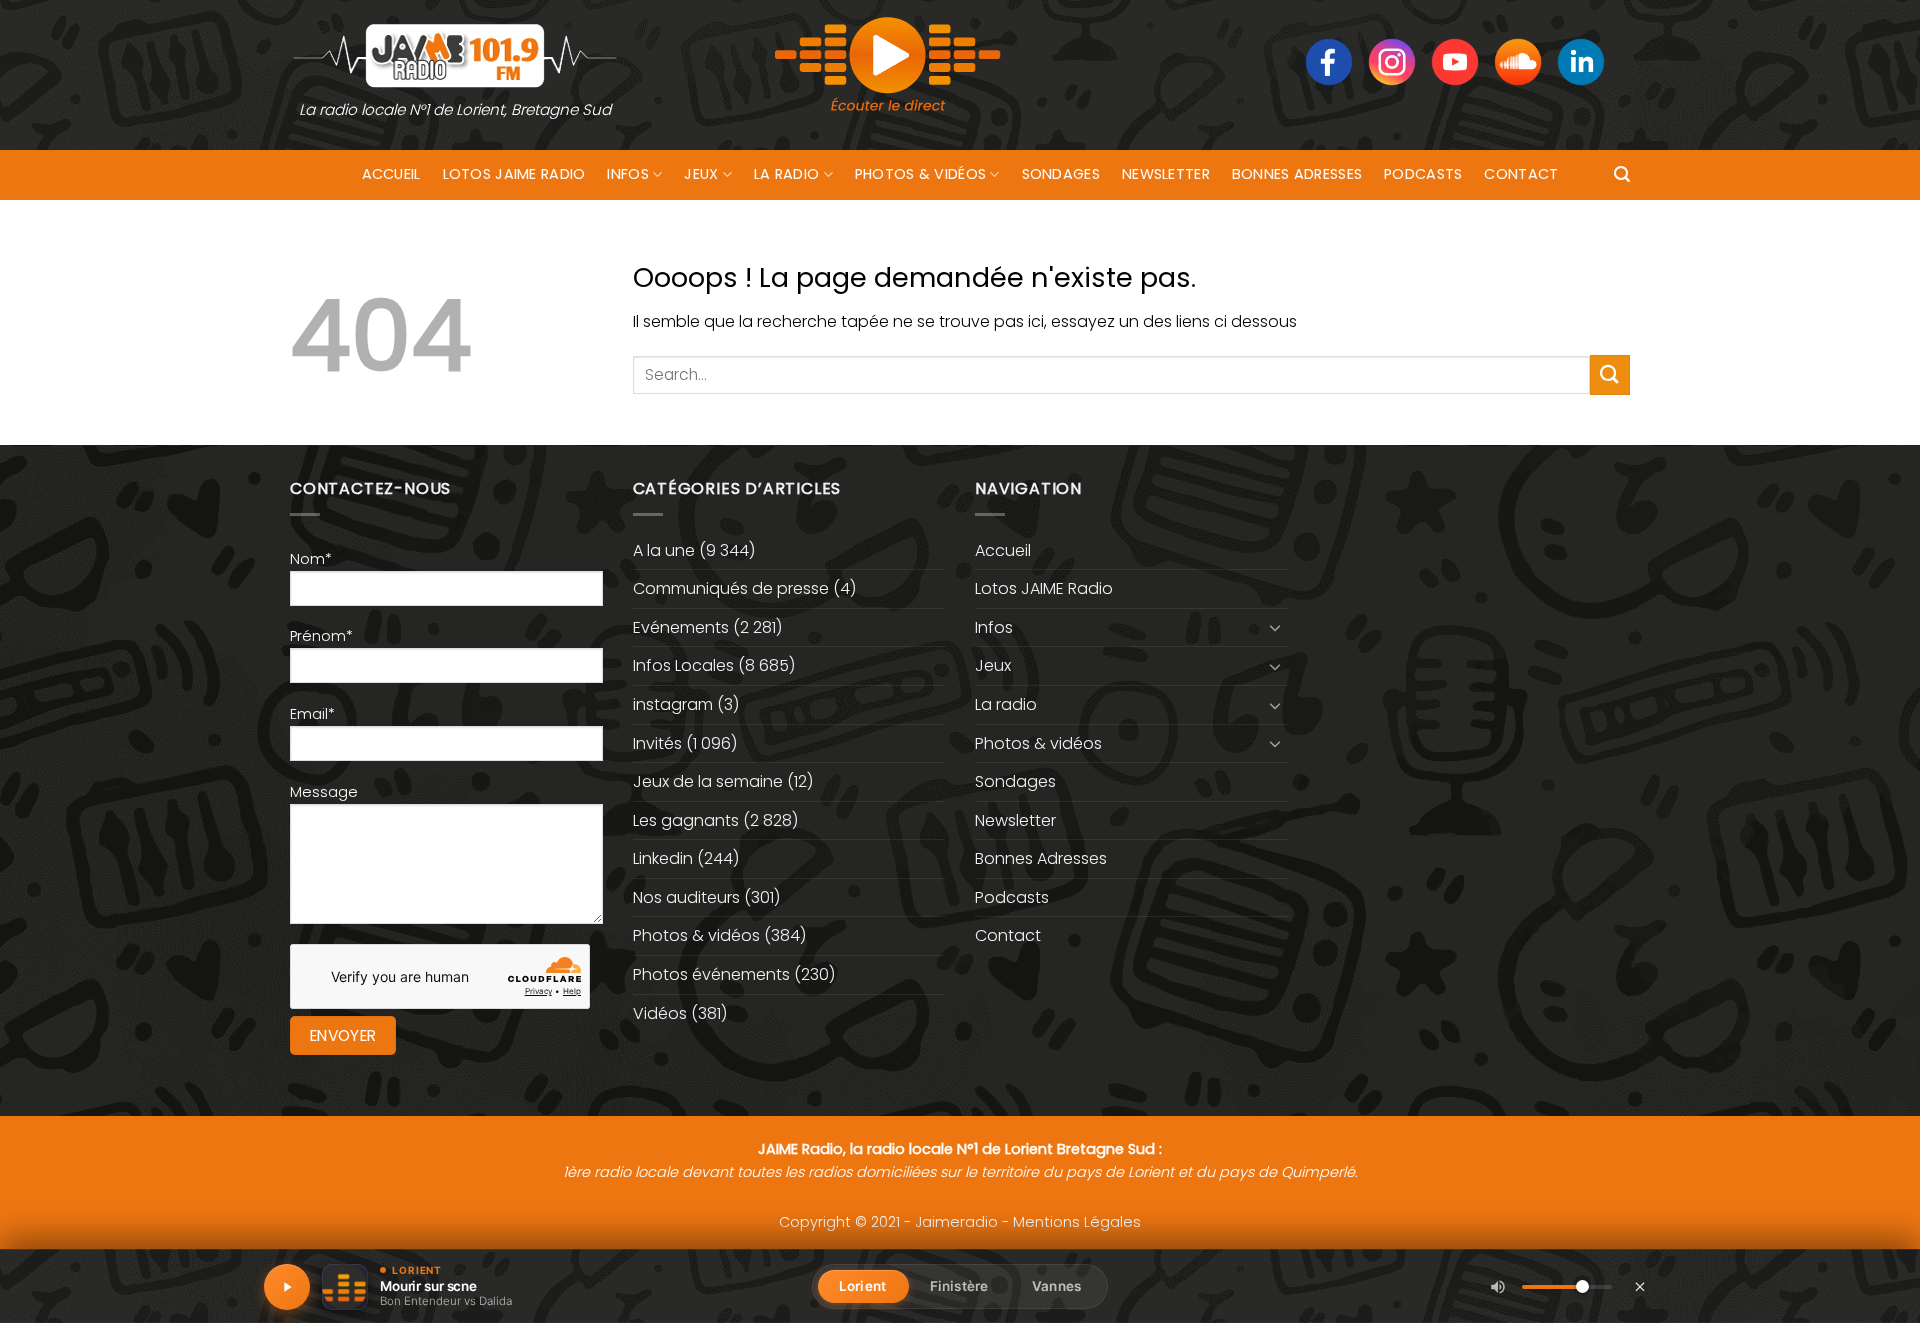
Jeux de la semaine (708, 781)
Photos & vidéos (920, 174)
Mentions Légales (1077, 1222)
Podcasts (1423, 174)
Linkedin (663, 858)
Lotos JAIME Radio (514, 174)
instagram (673, 704)
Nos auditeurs (686, 897)
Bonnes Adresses (1297, 174)
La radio (786, 174)
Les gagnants (686, 820)
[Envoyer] (1610, 374)
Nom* (311, 559)
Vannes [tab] (1056, 1286)
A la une (664, 550)
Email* (312, 714)
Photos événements (711, 974)
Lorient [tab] (862, 1286)
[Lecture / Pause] (287, 1287)
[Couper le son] (1498, 1287)
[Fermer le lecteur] (1640, 1286)
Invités (657, 743)
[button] (1622, 174)
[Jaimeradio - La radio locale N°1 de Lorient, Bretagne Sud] (455, 54)
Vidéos (660, 1013)
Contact (1521, 174)
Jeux (701, 174)
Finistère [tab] (959, 1286)
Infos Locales (683, 665)
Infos (627, 174)
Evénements (681, 627)
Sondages (1061, 174)
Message (324, 792)
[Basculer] (1276, 627)
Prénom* (321, 636)
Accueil (391, 174)
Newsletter (1166, 174)
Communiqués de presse (731, 588)
